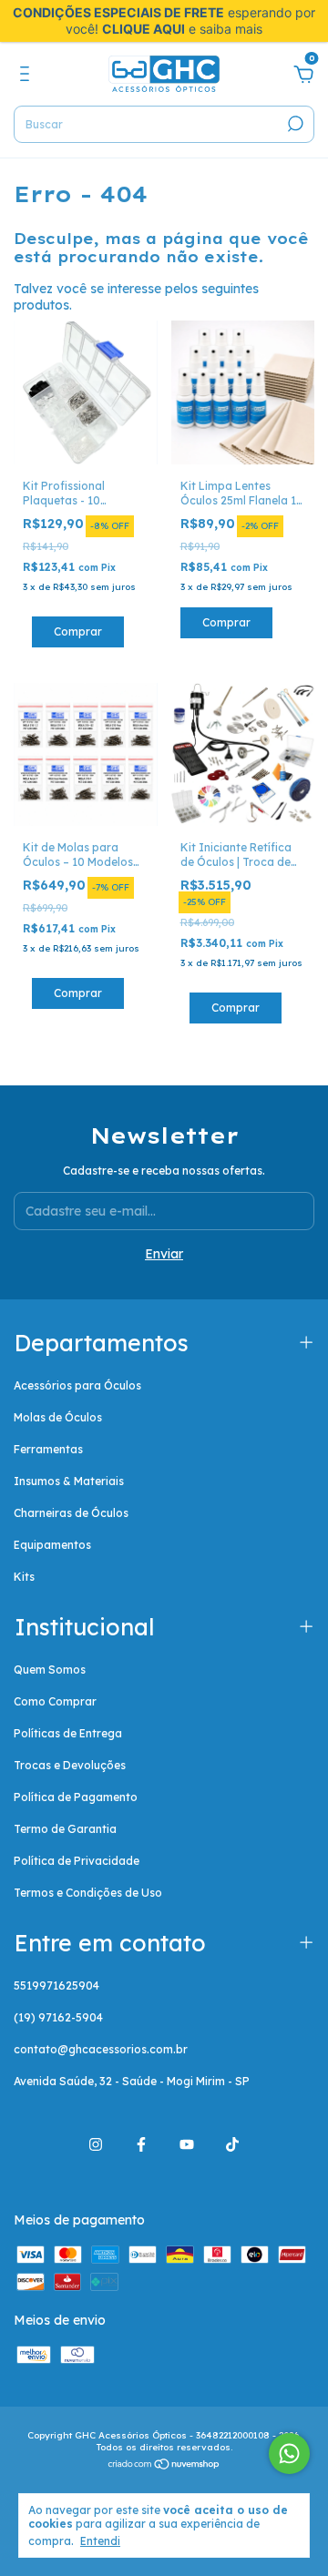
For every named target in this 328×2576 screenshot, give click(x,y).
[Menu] (28, 76)
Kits (24, 1577)
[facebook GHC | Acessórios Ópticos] (141, 2144)
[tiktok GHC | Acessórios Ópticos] (232, 2144)
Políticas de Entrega (68, 1733)
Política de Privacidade (77, 1861)
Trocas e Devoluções (70, 1765)
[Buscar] (294, 124)
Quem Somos (50, 1670)
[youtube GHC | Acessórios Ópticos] (187, 2144)
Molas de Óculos (58, 1417)
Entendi (100, 2541)
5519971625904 (56, 1985)
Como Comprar (55, 1701)
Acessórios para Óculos (77, 1385)
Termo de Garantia (65, 1829)
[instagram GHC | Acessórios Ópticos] (96, 2144)
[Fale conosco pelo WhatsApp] (289, 2454)
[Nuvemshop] (164, 2466)
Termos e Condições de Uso (88, 1893)
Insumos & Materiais (69, 1481)
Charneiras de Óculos (71, 1513)
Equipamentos (52, 1545)
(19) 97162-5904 (58, 2017)
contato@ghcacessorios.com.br (101, 2049)
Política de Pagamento (76, 1797)
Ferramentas (48, 1449)
